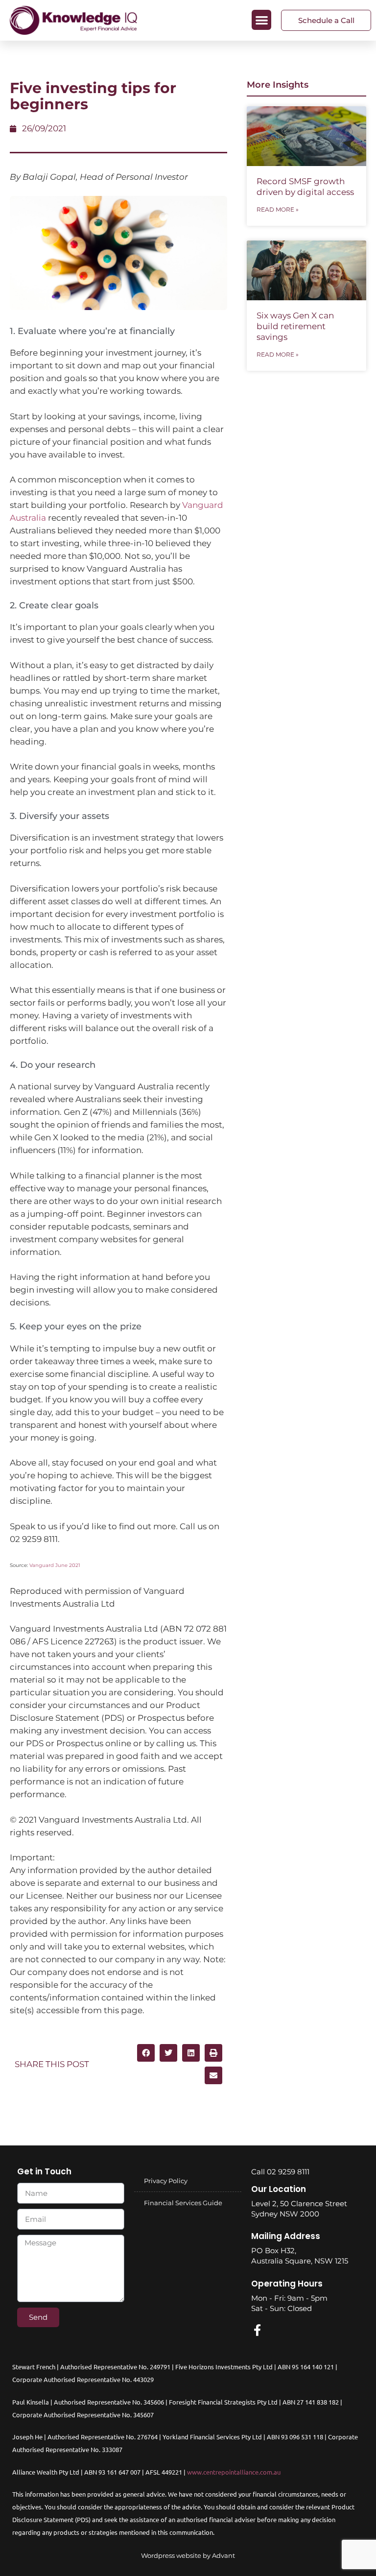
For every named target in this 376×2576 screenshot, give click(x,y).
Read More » (278, 209)
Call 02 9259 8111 (280, 2172)
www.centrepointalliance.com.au (234, 2472)
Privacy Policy (166, 2181)
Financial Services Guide (183, 2203)
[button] (262, 20)
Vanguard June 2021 (55, 1565)
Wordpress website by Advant (188, 2555)
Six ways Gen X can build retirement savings (295, 326)
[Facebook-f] (257, 2330)
